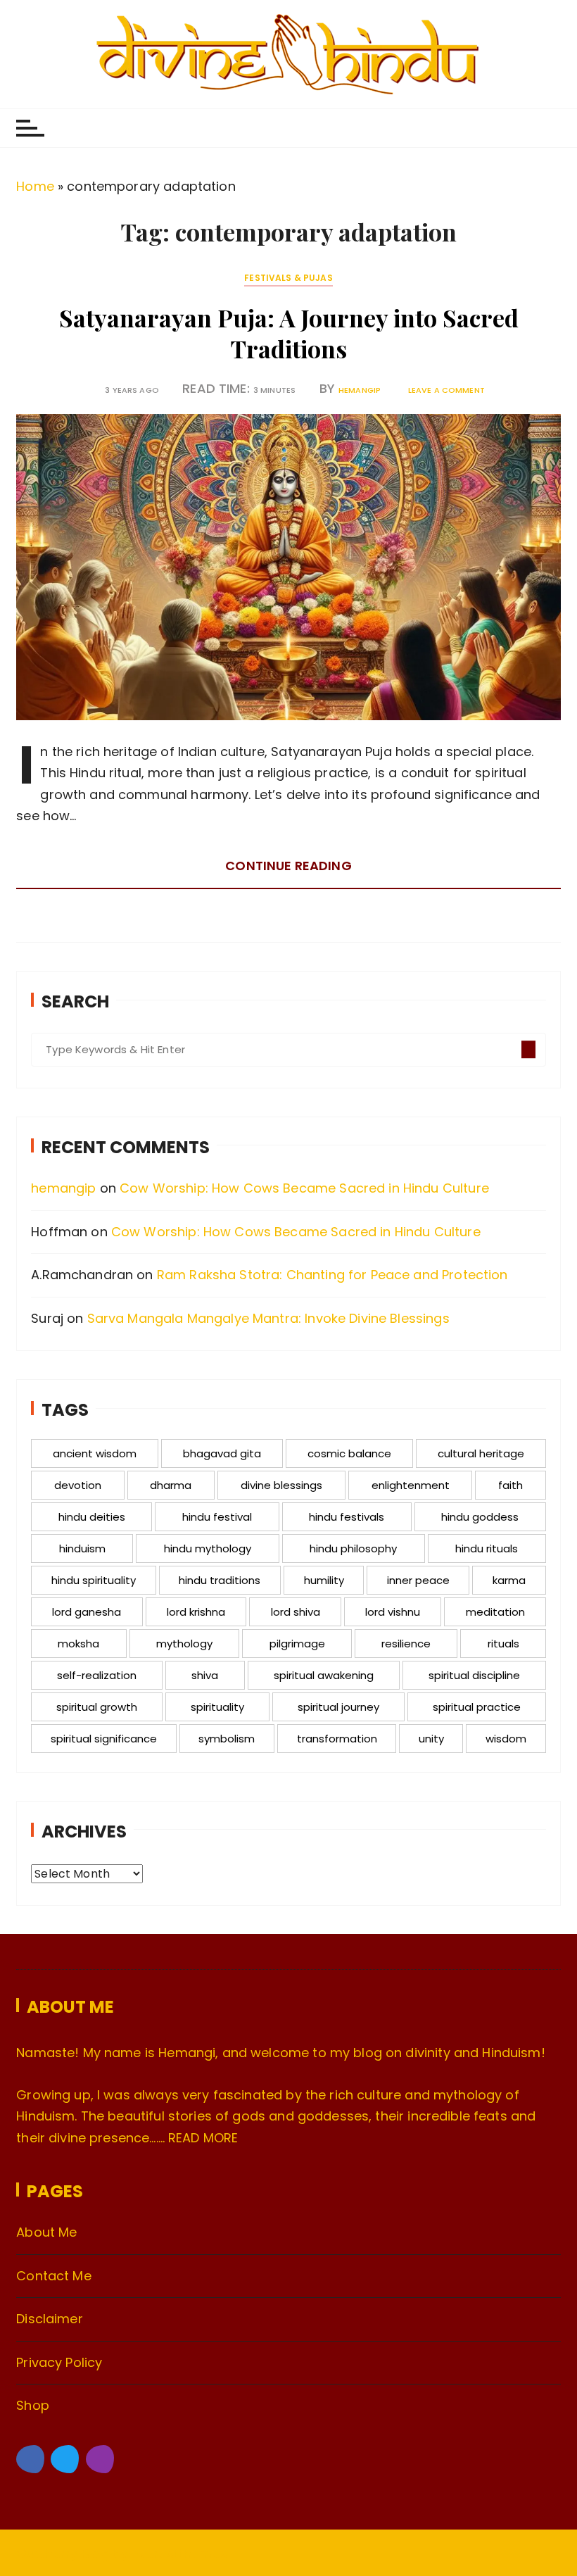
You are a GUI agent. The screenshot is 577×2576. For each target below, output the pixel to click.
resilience (406, 1644)
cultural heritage (481, 1453)
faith (511, 1485)
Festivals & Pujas (288, 278)
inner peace (418, 1580)
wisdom (506, 1739)
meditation (495, 1612)
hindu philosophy (353, 1548)
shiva (205, 1675)
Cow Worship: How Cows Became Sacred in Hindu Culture (304, 1188)
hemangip (360, 390)
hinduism (82, 1548)
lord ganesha (87, 1612)
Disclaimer (50, 2319)
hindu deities (92, 1517)
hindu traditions (220, 1580)
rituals (503, 1644)
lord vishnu (393, 1612)
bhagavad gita (222, 1453)
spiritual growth (97, 1707)
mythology (184, 1644)
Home (35, 186)
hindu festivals (347, 1517)
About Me (46, 2232)
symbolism (227, 1739)
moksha (78, 1644)
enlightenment (411, 1485)
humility (324, 1580)
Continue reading (288, 866)
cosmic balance (349, 1453)
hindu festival (217, 1517)
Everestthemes (180, 2554)
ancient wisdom (95, 1453)
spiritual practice (477, 1707)
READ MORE (203, 2138)
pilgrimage (297, 1644)
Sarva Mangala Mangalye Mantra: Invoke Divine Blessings (268, 1318)
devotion (78, 1485)
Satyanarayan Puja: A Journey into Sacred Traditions (289, 333)
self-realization (97, 1675)
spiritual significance (104, 1739)
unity (431, 1739)
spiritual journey (338, 1707)
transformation (337, 1739)
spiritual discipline (474, 1675)
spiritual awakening (324, 1675)
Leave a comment (446, 390)
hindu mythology (208, 1548)
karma (509, 1580)
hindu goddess (480, 1517)
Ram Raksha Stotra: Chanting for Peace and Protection (332, 1275)
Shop (33, 2405)
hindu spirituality (94, 1580)
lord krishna (196, 1612)
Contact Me (54, 2276)
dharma (171, 1485)
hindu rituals (487, 1548)
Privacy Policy (59, 2362)
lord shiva (296, 1612)
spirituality (217, 1707)
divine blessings (281, 1485)
